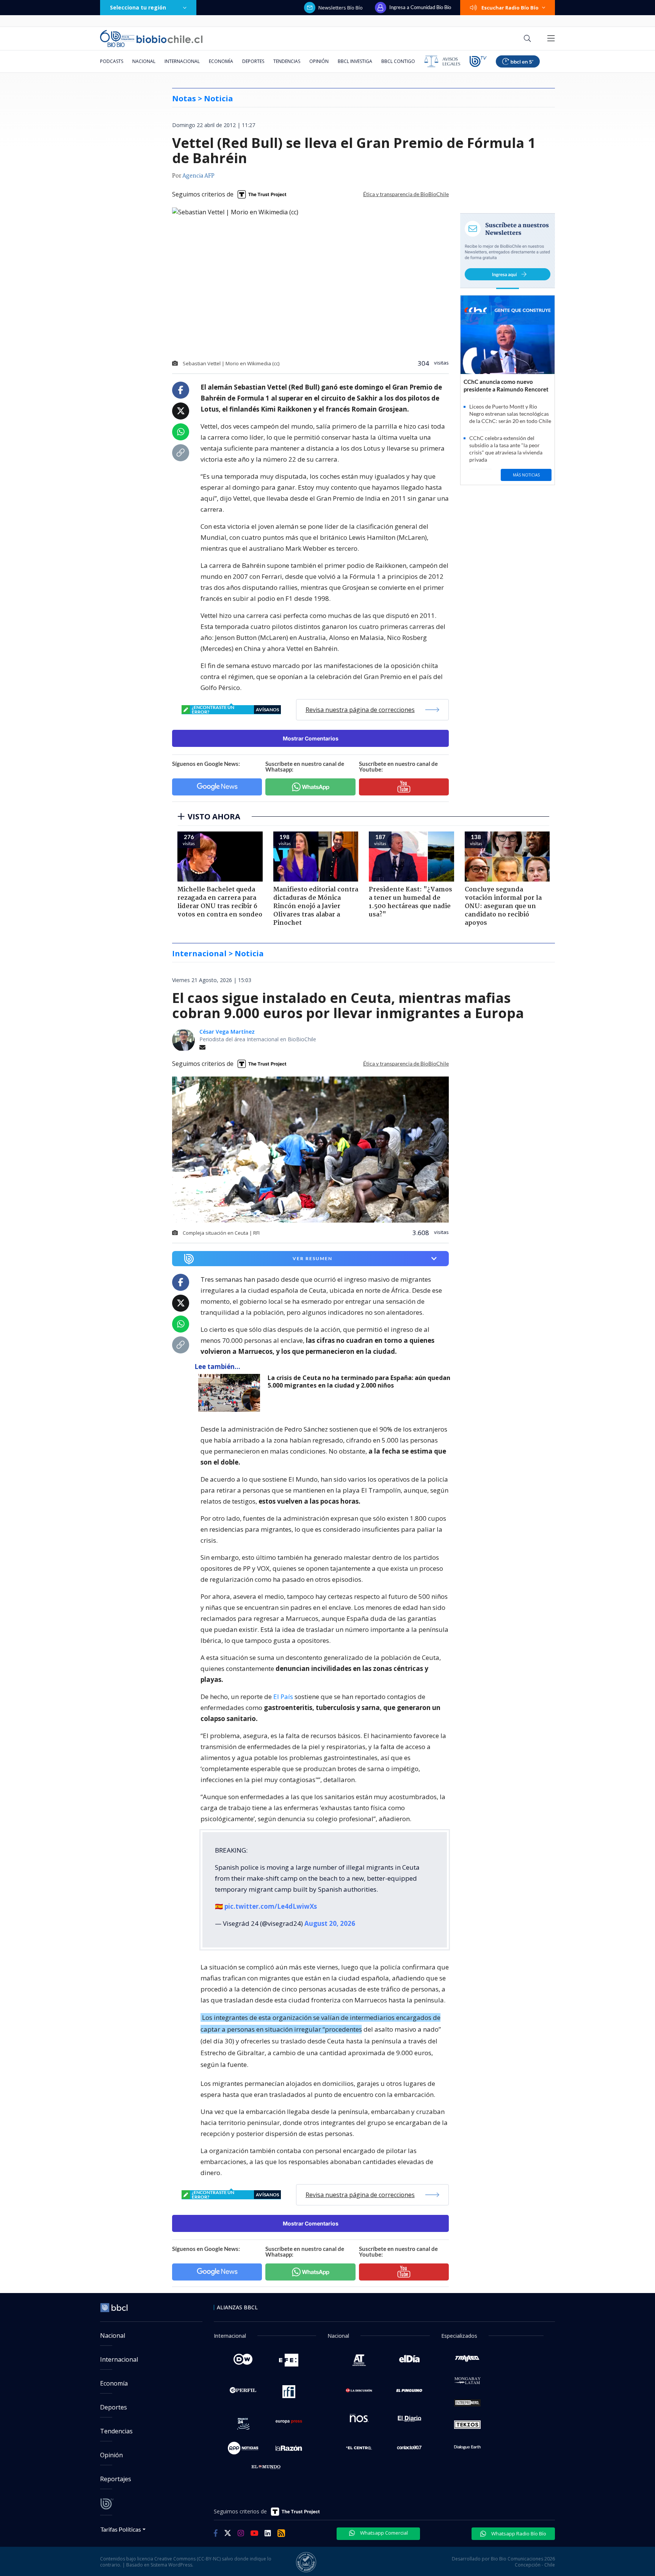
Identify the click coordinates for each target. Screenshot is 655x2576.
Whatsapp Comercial (383, 2533)
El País (283, 1697)
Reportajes (116, 2479)
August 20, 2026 (330, 1923)
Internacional (182, 61)
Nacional (144, 61)
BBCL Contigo (398, 61)
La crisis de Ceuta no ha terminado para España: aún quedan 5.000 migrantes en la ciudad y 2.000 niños (359, 1382)
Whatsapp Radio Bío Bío (518, 2534)
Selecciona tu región (138, 7)
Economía (221, 61)
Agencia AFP (198, 176)
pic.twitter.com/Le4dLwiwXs (271, 1906)
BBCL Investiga (355, 61)
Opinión (319, 61)
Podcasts (112, 61)
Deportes (253, 61)
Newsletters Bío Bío (341, 8)
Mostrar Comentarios (311, 738)
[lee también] (231, 1393)
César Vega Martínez (227, 1032)
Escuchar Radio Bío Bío (510, 8)
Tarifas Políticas (121, 2529)
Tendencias (287, 61)
